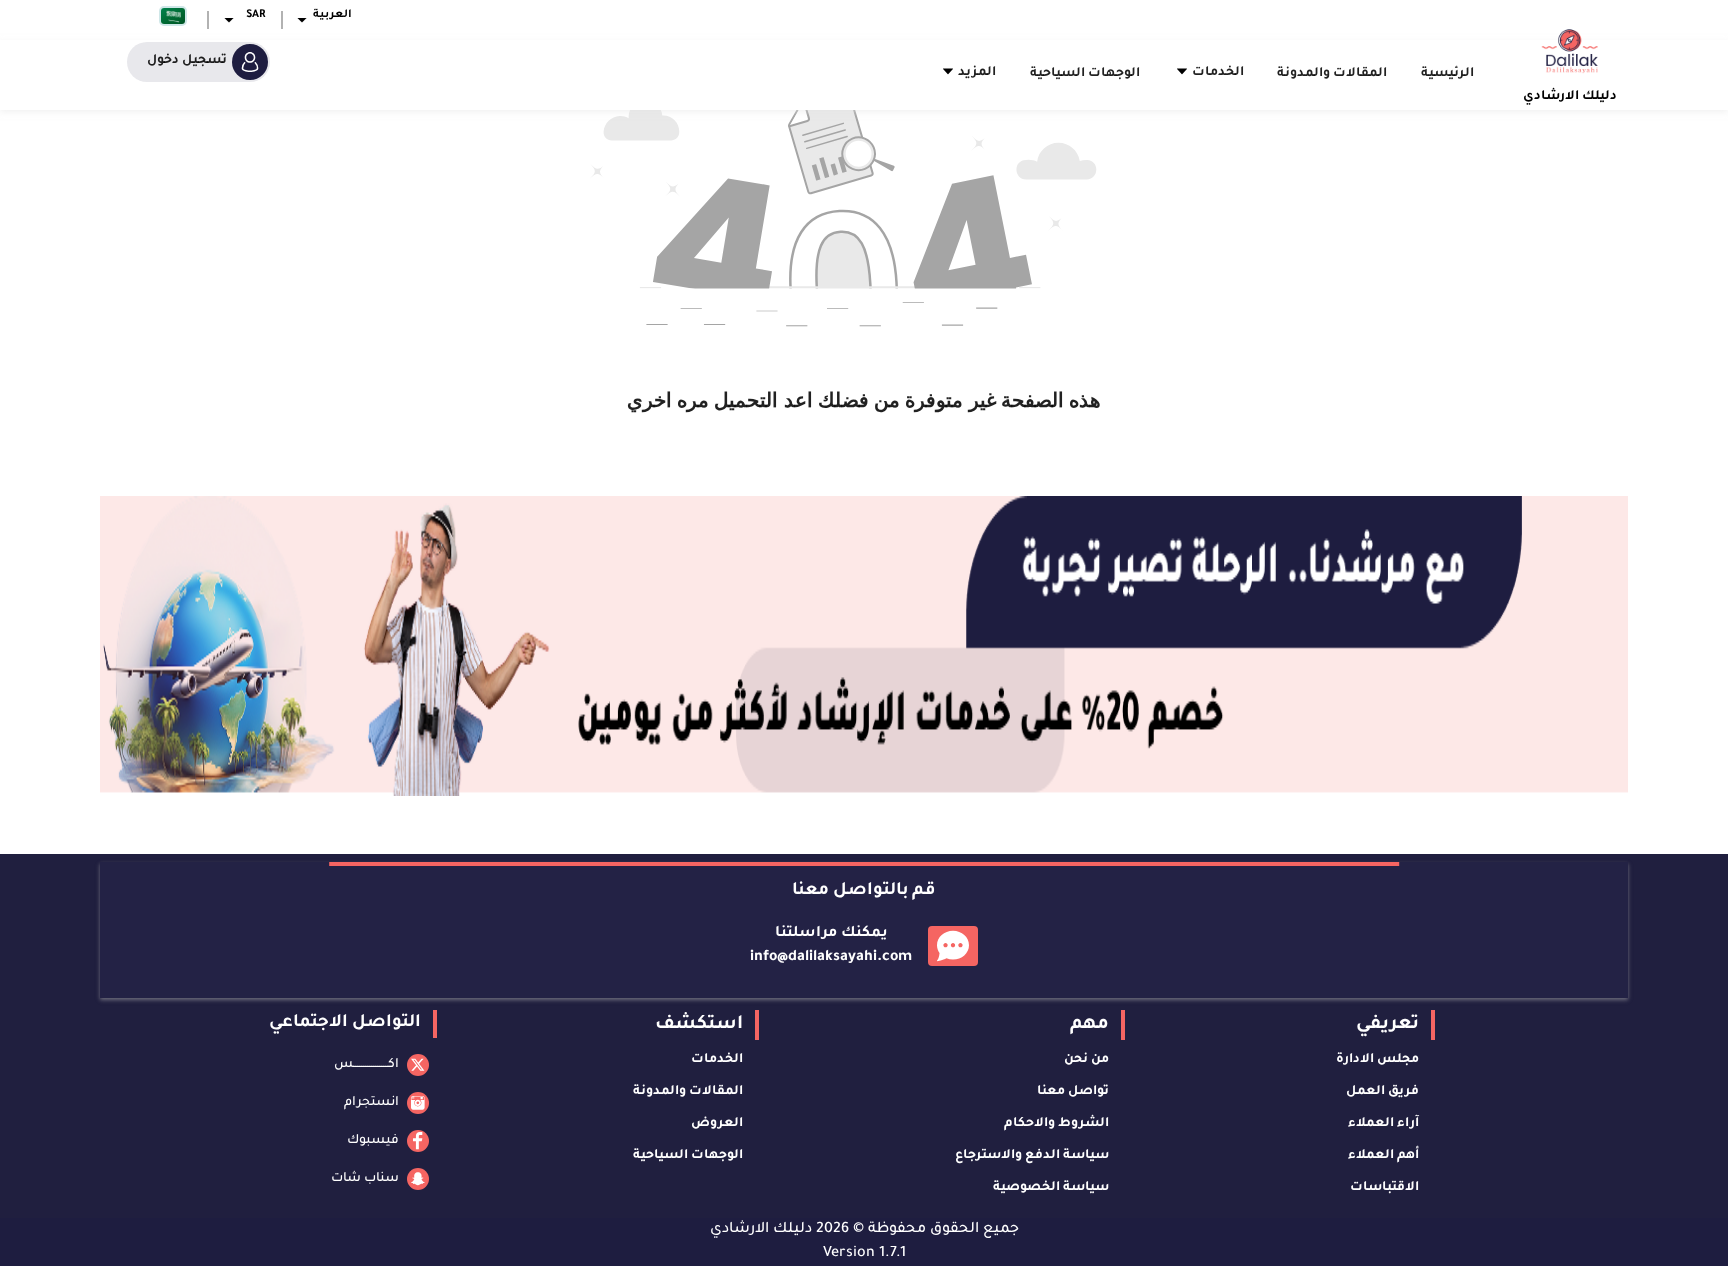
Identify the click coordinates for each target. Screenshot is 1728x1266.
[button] (322, 20)
